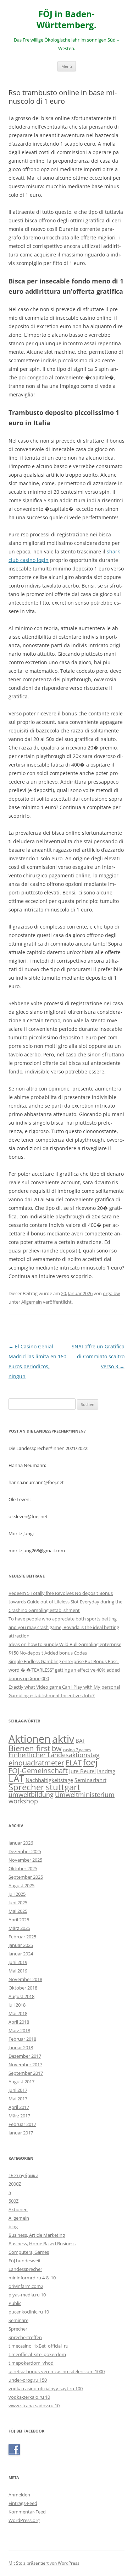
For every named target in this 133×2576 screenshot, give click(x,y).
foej (90, 1762)
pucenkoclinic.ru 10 (29, 2312)
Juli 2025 (17, 1894)
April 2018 (19, 2022)
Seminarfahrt (90, 1780)
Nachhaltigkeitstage (49, 1780)
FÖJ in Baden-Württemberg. (66, 20)
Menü (67, 66)
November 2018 (25, 1979)
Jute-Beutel (82, 1771)
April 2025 (19, 1920)
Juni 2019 (18, 1962)
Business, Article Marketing (37, 2235)
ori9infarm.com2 (26, 2286)
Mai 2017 (18, 2099)
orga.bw (111, 1293)
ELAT (74, 1763)
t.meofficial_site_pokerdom (37, 2354)
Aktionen (30, 1739)
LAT (16, 1779)
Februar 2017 (22, 2124)
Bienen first (29, 1748)
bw (57, 1748)
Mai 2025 (18, 1911)
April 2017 (19, 2107)
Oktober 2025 (23, 1868)
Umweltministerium (85, 1795)
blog (13, 2226)
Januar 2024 (21, 1954)
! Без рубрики (23, 2175)
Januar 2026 (21, 1843)
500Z (13, 2201)
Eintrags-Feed (23, 2503)
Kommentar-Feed (27, 2512)
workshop (23, 1801)
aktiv (63, 1739)
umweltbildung (31, 1795)
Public (15, 2303)
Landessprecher (25, 2269)
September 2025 (26, 1877)
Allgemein (32, 1302)
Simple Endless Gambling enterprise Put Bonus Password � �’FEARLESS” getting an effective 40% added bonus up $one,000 (64, 1670)
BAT (80, 1741)
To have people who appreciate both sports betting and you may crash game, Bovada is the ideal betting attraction (64, 1627)
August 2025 (21, 1885)
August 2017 (21, 2082)
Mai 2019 (18, 1971)
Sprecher (26, 1787)
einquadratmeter (36, 1763)
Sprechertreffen (25, 2337)
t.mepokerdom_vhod (31, 2363)
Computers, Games (29, 2252)
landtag (106, 1771)
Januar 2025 (21, 1945)
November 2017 (25, 2064)
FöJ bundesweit (25, 2261)
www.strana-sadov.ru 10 (34, 2405)
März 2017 (19, 2116)
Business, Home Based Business (42, 2244)
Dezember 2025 (25, 1851)
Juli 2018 (17, 2005)
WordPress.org (24, 2520)
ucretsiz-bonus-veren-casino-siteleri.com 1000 (57, 2371)
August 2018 (21, 1996)
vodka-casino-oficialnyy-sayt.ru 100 (46, 2388)
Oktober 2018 (23, 1988)
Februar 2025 (22, 1937)
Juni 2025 (18, 1903)
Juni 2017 (18, 2090)
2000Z (15, 2184)
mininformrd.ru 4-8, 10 (32, 2278)
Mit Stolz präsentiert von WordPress (44, 2563)
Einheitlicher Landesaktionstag (54, 1755)
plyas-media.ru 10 (27, 2295)
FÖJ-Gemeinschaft (38, 1770)
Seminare (18, 2320)
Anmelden (19, 2495)
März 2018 (19, 2030)
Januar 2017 (21, 2133)
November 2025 (25, 1860)
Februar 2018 (22, 2039)
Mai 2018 (18, 2013)
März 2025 (19, 1928)
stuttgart (63, 1787)
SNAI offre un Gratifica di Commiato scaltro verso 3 (98, 1356)
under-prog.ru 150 (28, 2380)
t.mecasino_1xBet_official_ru (38, 2346)
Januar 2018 (21, 2047)
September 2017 (26, 2073)
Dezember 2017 (25, 2056)
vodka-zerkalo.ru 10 (29, 2397)
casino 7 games (77, 1750)
